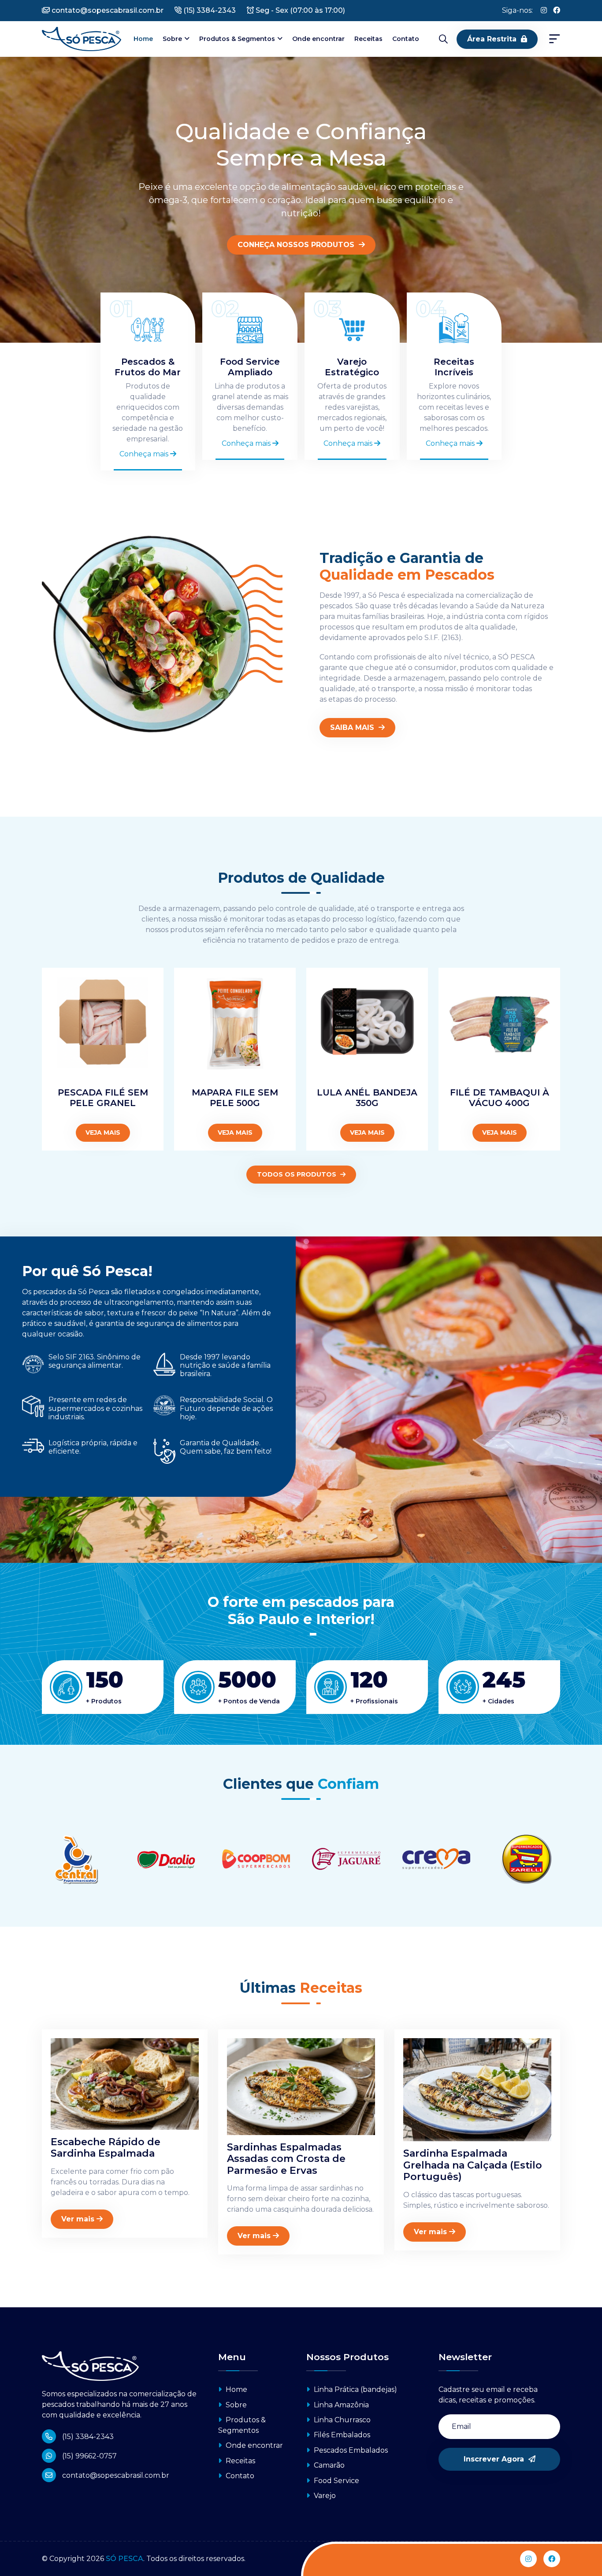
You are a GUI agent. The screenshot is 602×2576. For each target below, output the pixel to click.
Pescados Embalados (350, 2450)
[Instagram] (544, 11)
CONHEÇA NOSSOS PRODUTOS (297, 245)
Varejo (324, 2496)
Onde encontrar (318, 39)
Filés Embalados (341, 2435)
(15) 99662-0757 (89, 2456)
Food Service (336, 2481)
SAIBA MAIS (353, 727)
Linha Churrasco (341, 2420)
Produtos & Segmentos (237, 39)
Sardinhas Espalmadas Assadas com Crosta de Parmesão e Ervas (286, 2159)
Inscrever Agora (495, 2459)
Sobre (172, 39)
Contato (406, 39)
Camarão (328, 2465)
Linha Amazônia (340, 2405)
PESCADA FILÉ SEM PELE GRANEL (103, 1098)
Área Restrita (492, 39)
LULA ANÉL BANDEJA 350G (367, 1098)
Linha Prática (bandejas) (355, 2389)
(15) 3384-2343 (209, 10)
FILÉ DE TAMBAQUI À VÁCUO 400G (500, 1098)
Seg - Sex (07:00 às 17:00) (299, 10)
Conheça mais (145, 454)
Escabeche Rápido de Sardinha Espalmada (106, 2148)
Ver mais (78, 2219)
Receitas (368, 39)
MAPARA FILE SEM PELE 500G (235, 1098)
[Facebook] (557, 11)
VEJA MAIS (103, 1133)
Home (143, 39)
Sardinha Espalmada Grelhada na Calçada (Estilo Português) (473, 2165)
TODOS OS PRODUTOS (297, 1174)
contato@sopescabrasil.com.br (107, 10)
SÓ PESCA (124, 2559)
